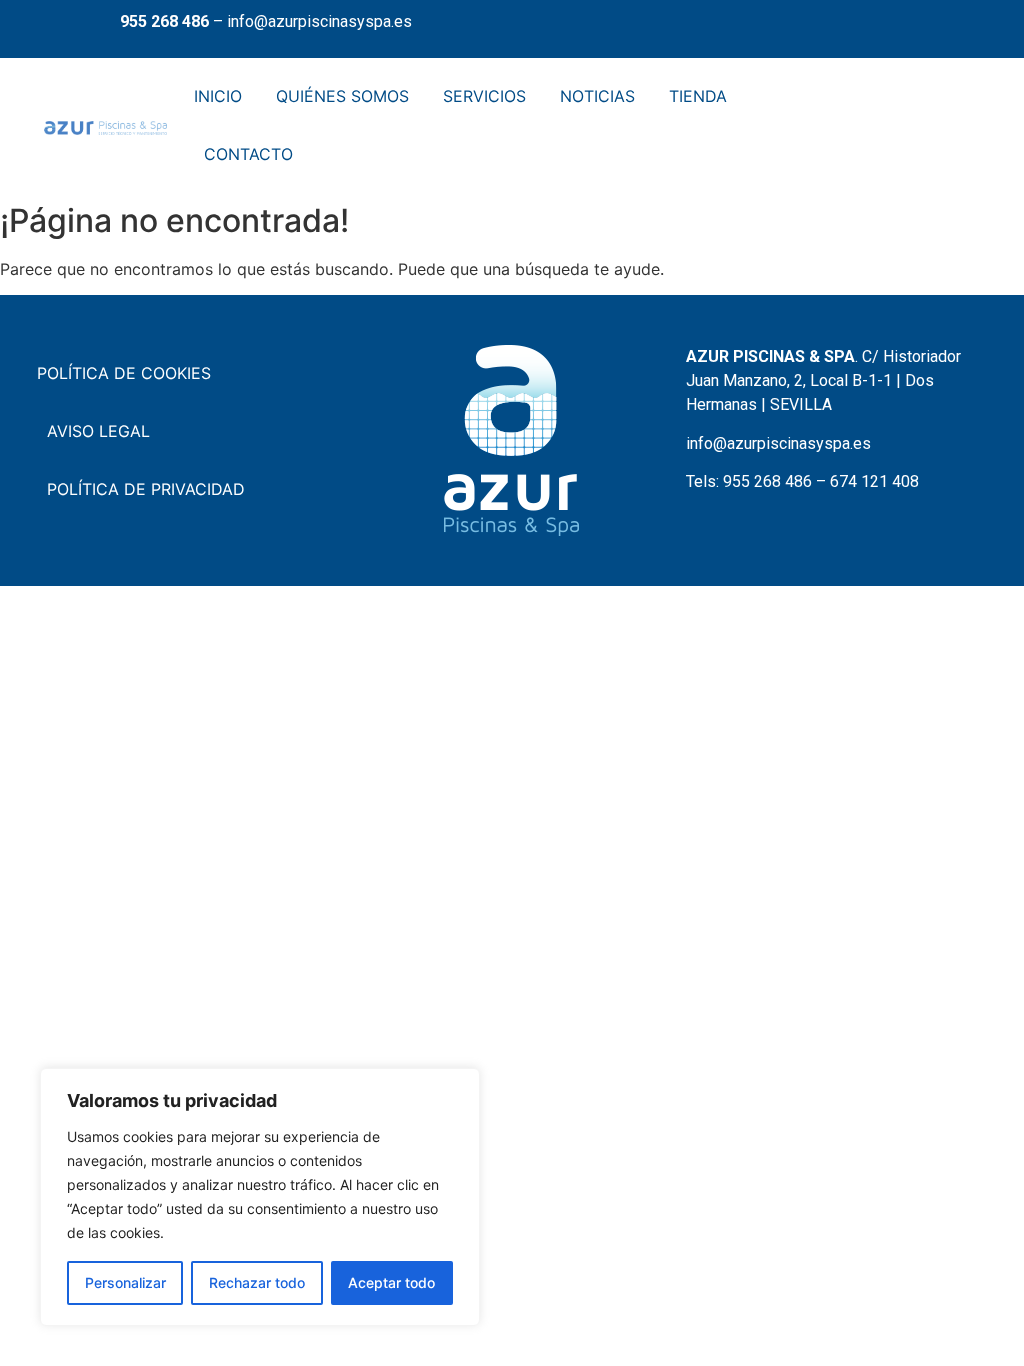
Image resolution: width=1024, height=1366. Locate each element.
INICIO (218, 96)
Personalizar (125, 1282)
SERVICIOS (484, 96)
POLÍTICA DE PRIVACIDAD (146, 489)
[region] (260, 1197)
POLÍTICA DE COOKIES (124, 373)
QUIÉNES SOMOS (342, 96)
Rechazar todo (257, 1282)
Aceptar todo (391, 1282)
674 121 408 (874, 481)
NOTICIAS (597, 96)
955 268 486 (164, 21)
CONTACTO (248, 154)
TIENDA (698, 96)
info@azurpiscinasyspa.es (319, 21)
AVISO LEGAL (98, 431)
